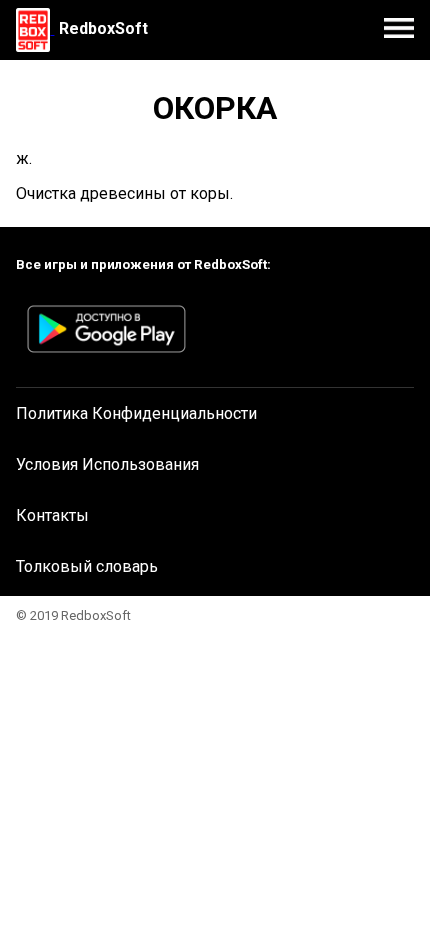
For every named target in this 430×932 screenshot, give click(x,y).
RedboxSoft (103, 28)
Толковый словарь (87, 566)
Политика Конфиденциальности (136, 413)
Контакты (52, 515)
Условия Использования (107, 464)
